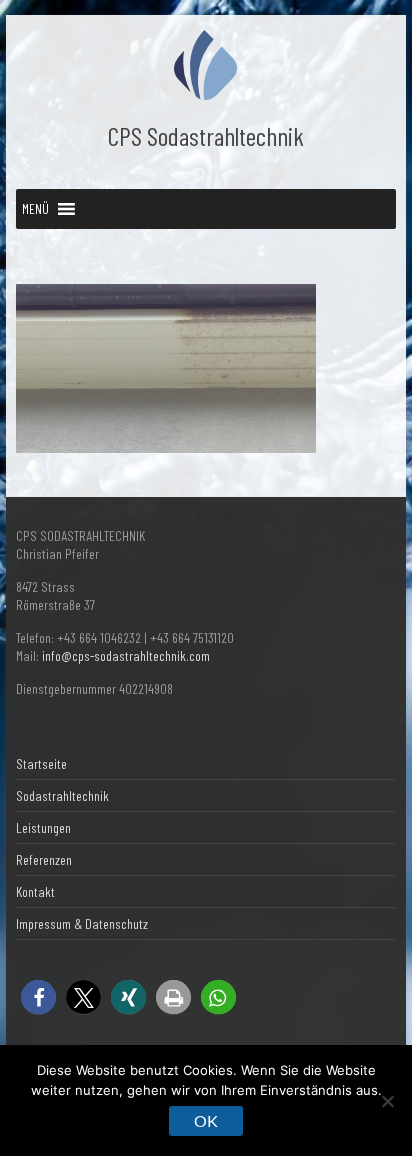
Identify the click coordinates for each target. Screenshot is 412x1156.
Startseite (41, 763)
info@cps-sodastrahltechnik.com (126, 655)
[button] (35, 209)
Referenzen (44, 859)
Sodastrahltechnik (62, 795)
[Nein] (387, 1101)
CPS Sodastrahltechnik (206, 135)
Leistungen (43, 827)
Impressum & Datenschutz (82, 923)
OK (206, 1120)
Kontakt (35, 891)
